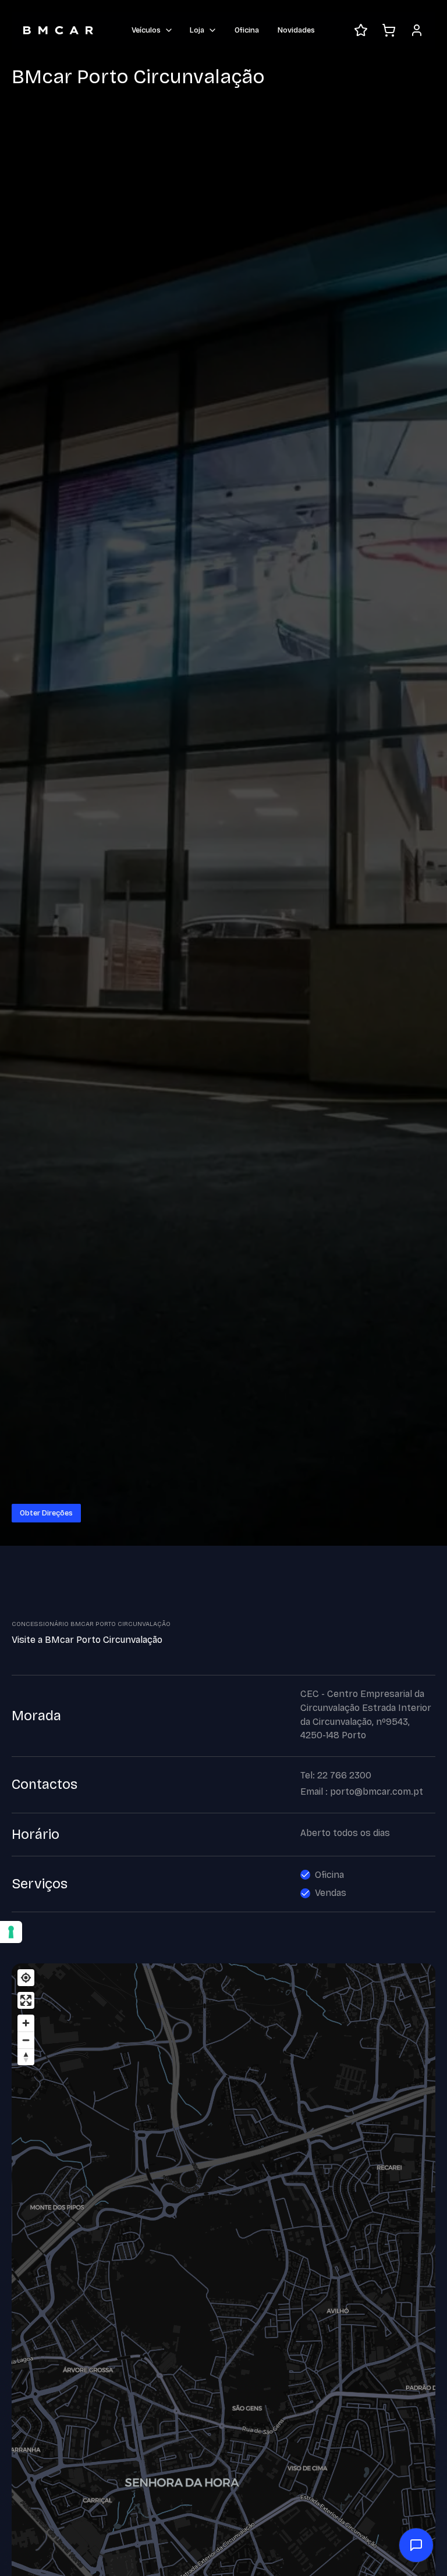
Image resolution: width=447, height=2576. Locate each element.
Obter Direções (46, 1513)
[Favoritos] (361, 30)
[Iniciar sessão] (417, 30)
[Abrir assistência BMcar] (416, 2545)
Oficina (247, 30)
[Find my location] (26, 1978)
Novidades (296, 30)
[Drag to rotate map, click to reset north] (26, 2057)
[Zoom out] (26, 2040)
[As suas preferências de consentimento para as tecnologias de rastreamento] (11, 1932)
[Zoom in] (26, 2023)
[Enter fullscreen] (26, 2000)
